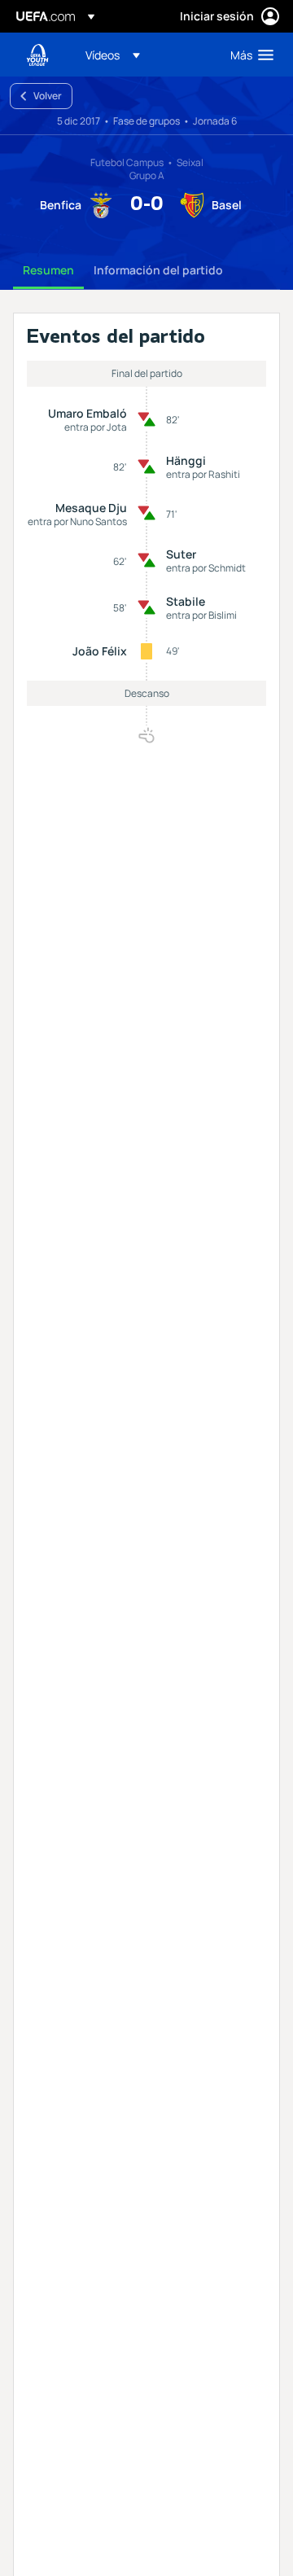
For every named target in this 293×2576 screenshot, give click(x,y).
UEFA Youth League (37, 55)
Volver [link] (48, 96)
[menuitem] (144, 55)
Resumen (48, 270)
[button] (113, 55)
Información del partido (158, 270)
